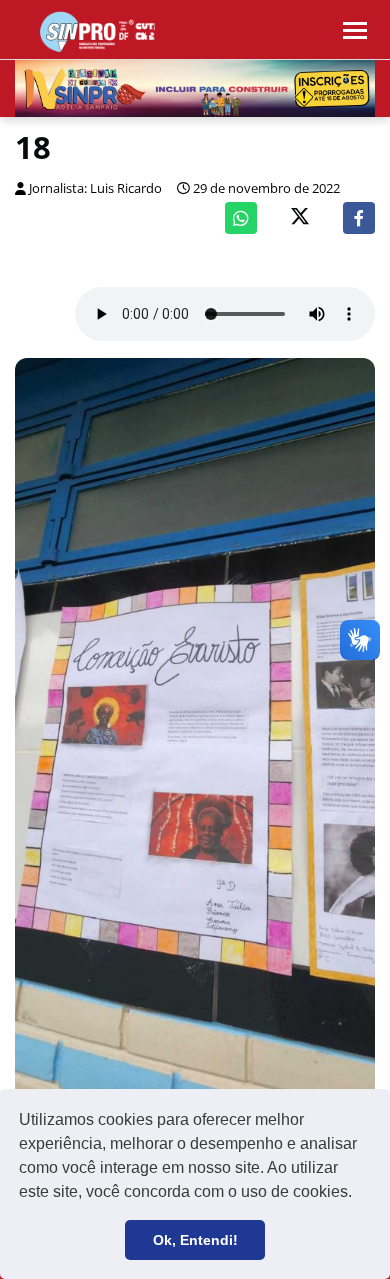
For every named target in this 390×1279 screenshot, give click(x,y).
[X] (300, 218)
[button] (359, 1194)
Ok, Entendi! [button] (195, 1240)
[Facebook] (359, 218)
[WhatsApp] (241, 218)
